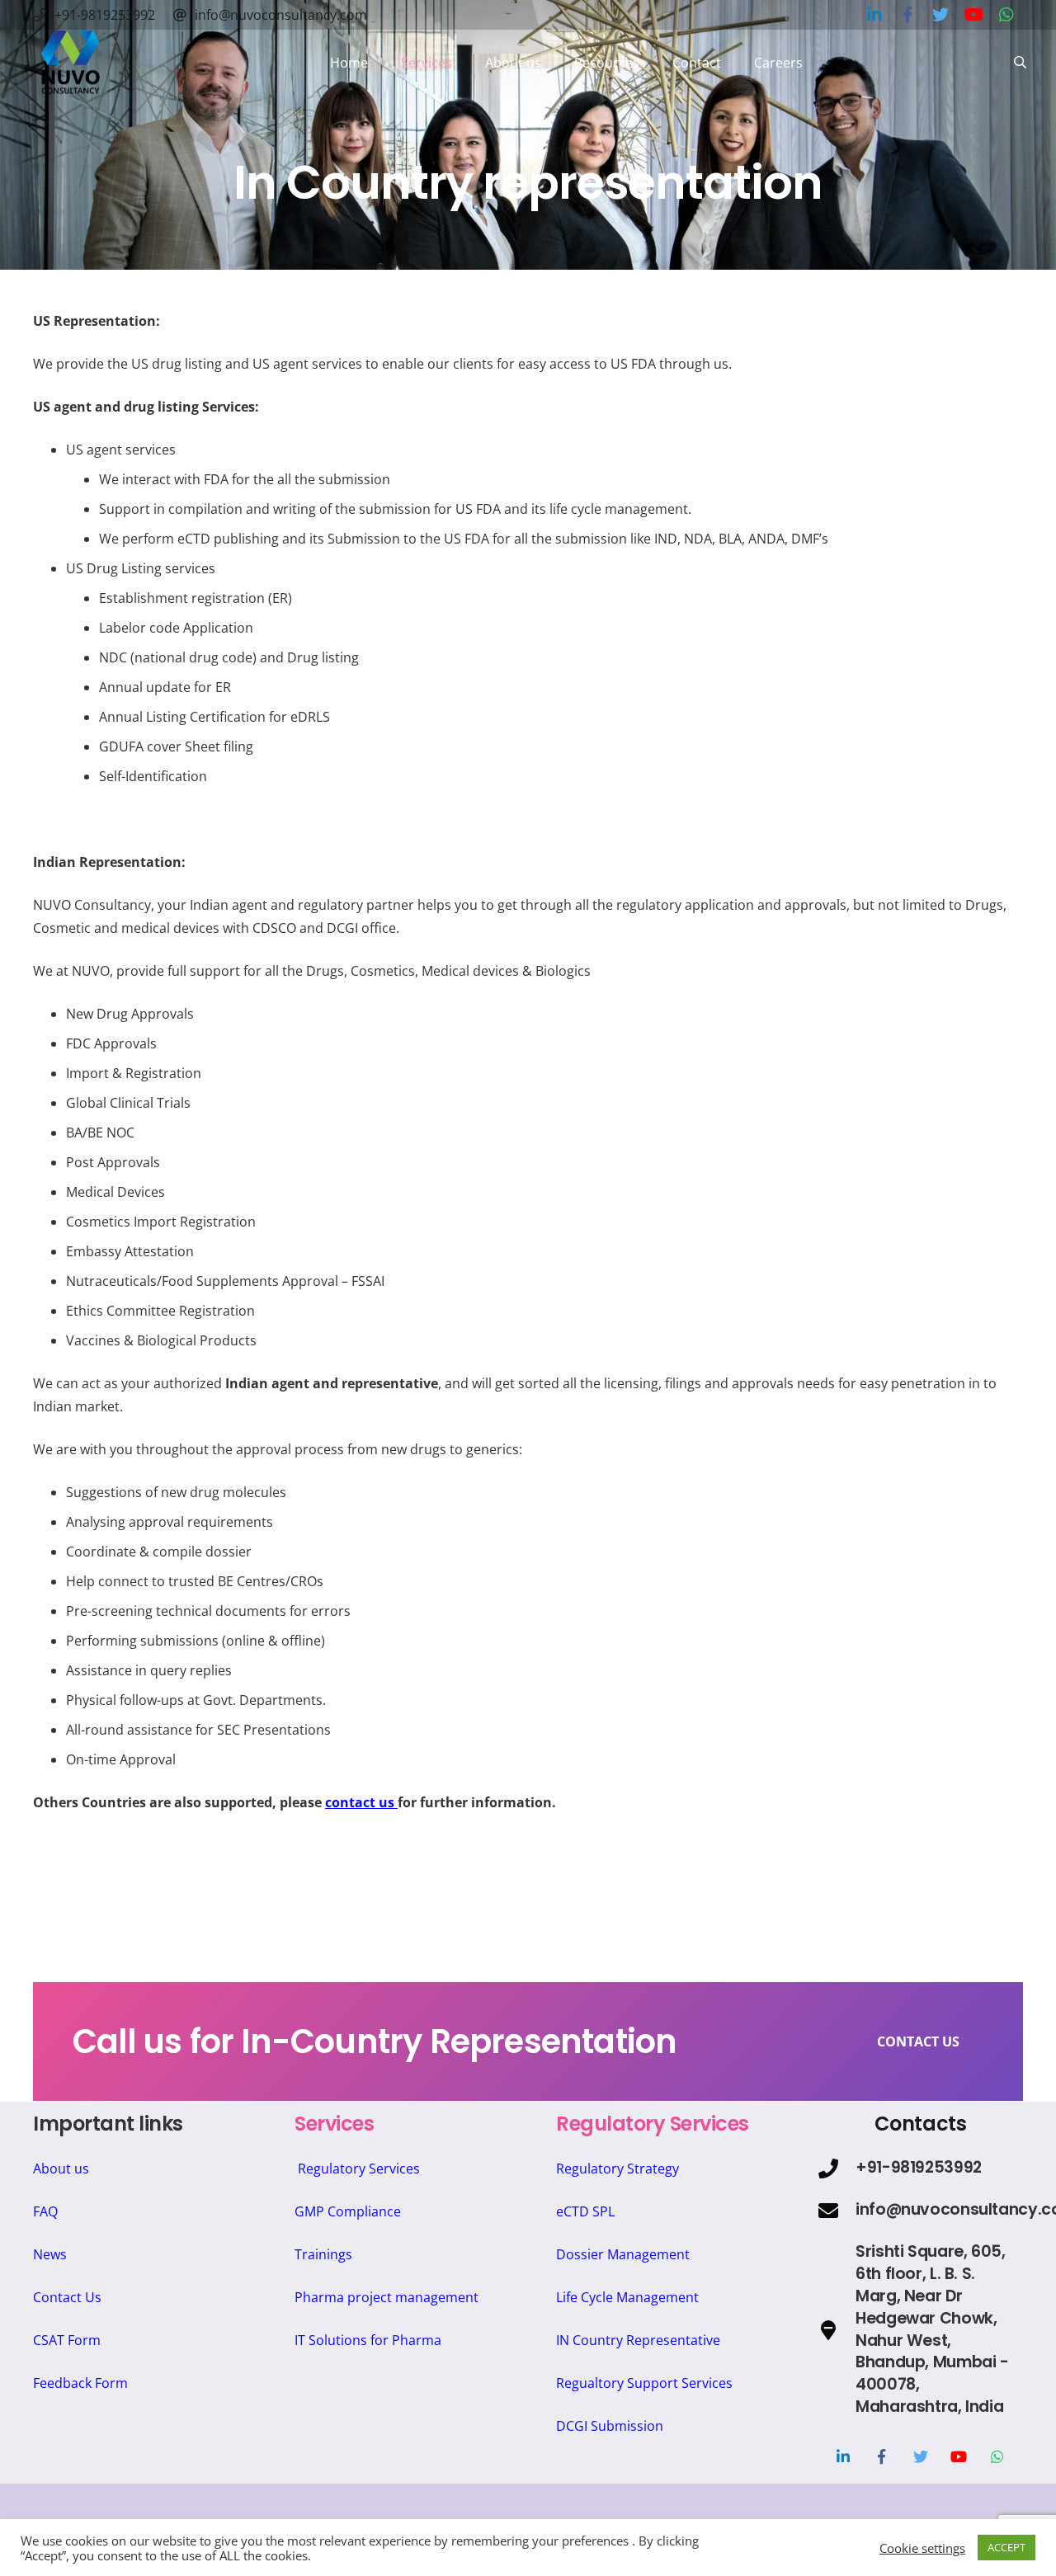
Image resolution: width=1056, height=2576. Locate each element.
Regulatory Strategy (618, 2169)
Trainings (323, 2254)
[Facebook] (882, 2457)
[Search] (1020, 63)
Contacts (920, 2124)
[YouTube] (959, 2457)
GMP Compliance (348, 2211)
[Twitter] (920, 2457)
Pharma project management (387, 2297)
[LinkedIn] (843, 2457)
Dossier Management (623, 2254)
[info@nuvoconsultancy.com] (837, 2211)
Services (334, 2124)
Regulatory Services (359, 2169)
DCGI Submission (610, 2426)
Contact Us (67, 2297)
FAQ (45, 2211)
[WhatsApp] (998, 2457)
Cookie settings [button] (922, 2548)
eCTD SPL (585, 2211)
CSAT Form (67, 2340)
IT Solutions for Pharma (368, 2340)
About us (61, 2169)
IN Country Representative (638, 2340)
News (50, 2254)
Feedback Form (80, 2383)
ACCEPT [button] (1006, 2547)
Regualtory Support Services (644, 2383)
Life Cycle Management (627, 2297)
